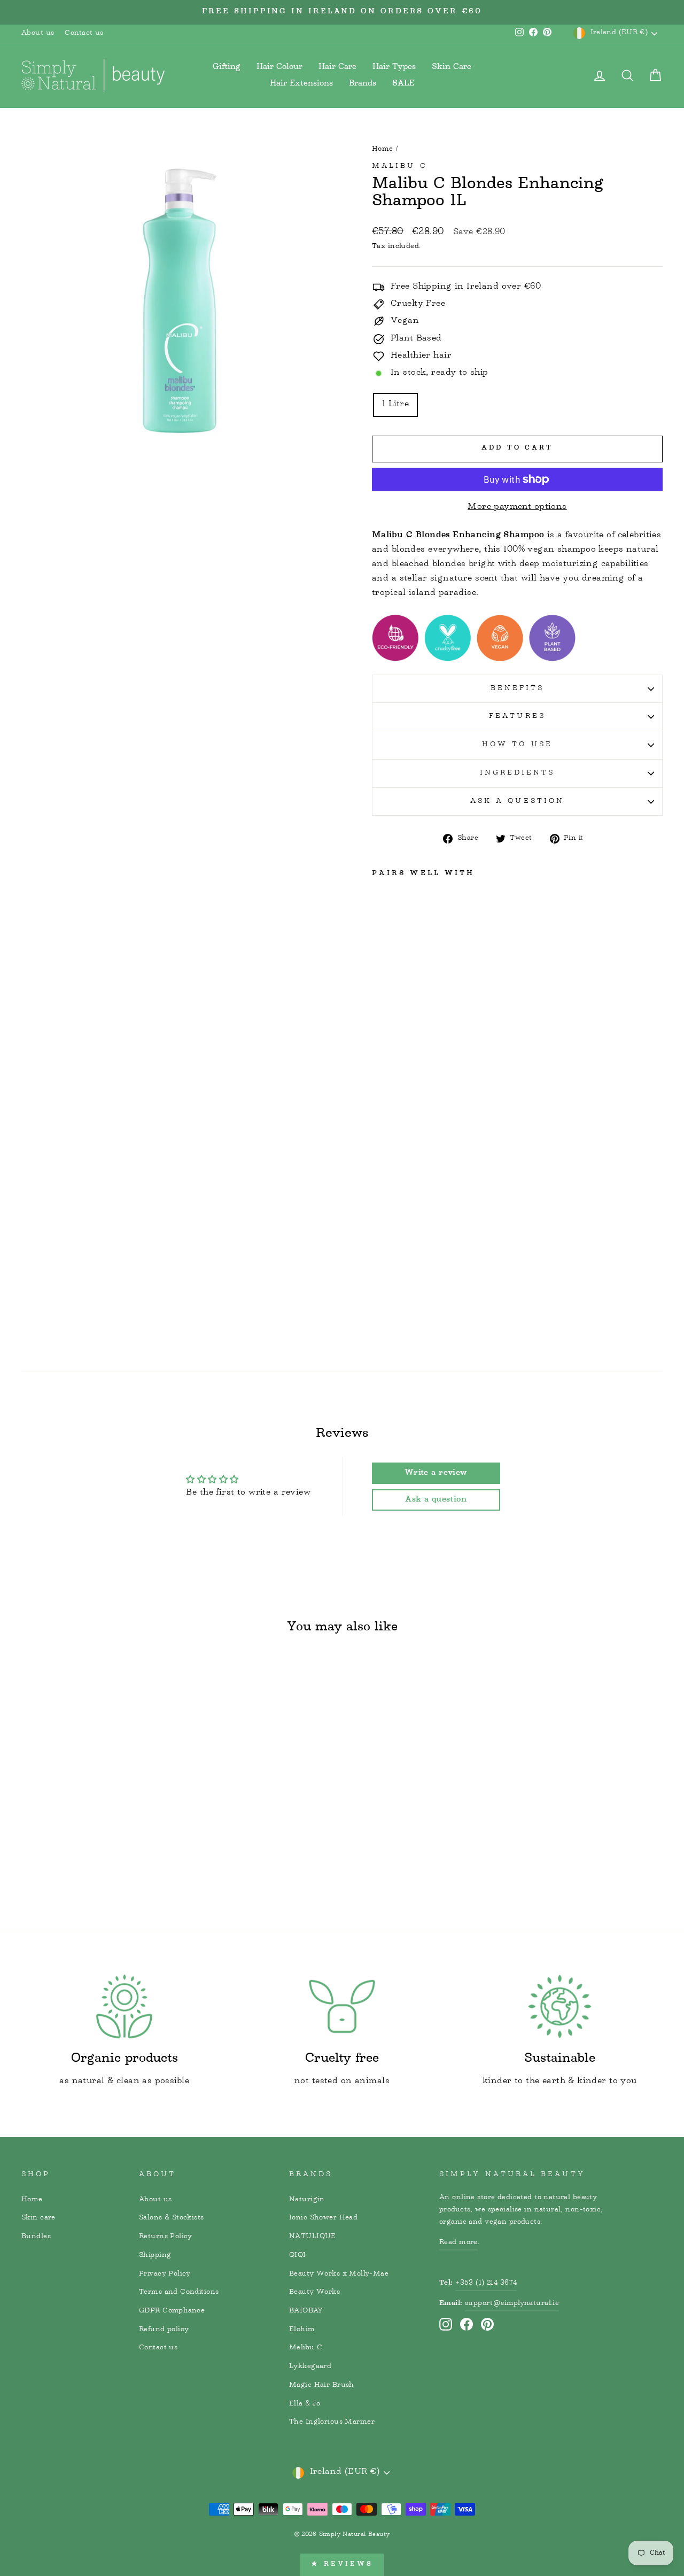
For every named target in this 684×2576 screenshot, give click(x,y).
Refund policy (164, 2330)
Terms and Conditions (179, 2292)
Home (383, 149)
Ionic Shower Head (323, 2218)
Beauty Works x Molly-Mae (339, 2274)
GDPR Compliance (172, 2311)
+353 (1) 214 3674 (486, 2283)
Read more (458, 2242)
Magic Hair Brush (322, 2385)
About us (38, 33)
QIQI (298, 2255)
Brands (363, 84)
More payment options (517, 508)
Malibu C (400, 166)
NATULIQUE (313, 2237)
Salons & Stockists (172, 2218)
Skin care (38, 2218)
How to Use (517, 745)
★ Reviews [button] (342, 2565)
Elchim (302, 2330)
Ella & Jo (305, 2404)
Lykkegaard (310, 2366)
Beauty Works (314, 2292)
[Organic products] (124, 2006)
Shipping (155, 2255)
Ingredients (518, 773)
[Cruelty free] (342, 2006)
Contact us (84, 33)
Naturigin (307, 2200)
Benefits (518, 689)
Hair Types (394, 67)
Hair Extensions (301, 84)
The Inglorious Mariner (332, 2422)
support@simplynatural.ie (512, 2303)
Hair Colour (279, 67)
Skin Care (452, 67)
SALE (403, 84)
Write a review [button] (436, 1473)
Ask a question (517, 801)
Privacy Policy (165, 2274)
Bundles (36, 2237)
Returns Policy (166, 2237)
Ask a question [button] (436, 1500)
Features (517, 716)
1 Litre (395, 405)
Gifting (227, 67)
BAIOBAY (306, 2311)
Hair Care (337, 67)
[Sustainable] (560, 2006)
